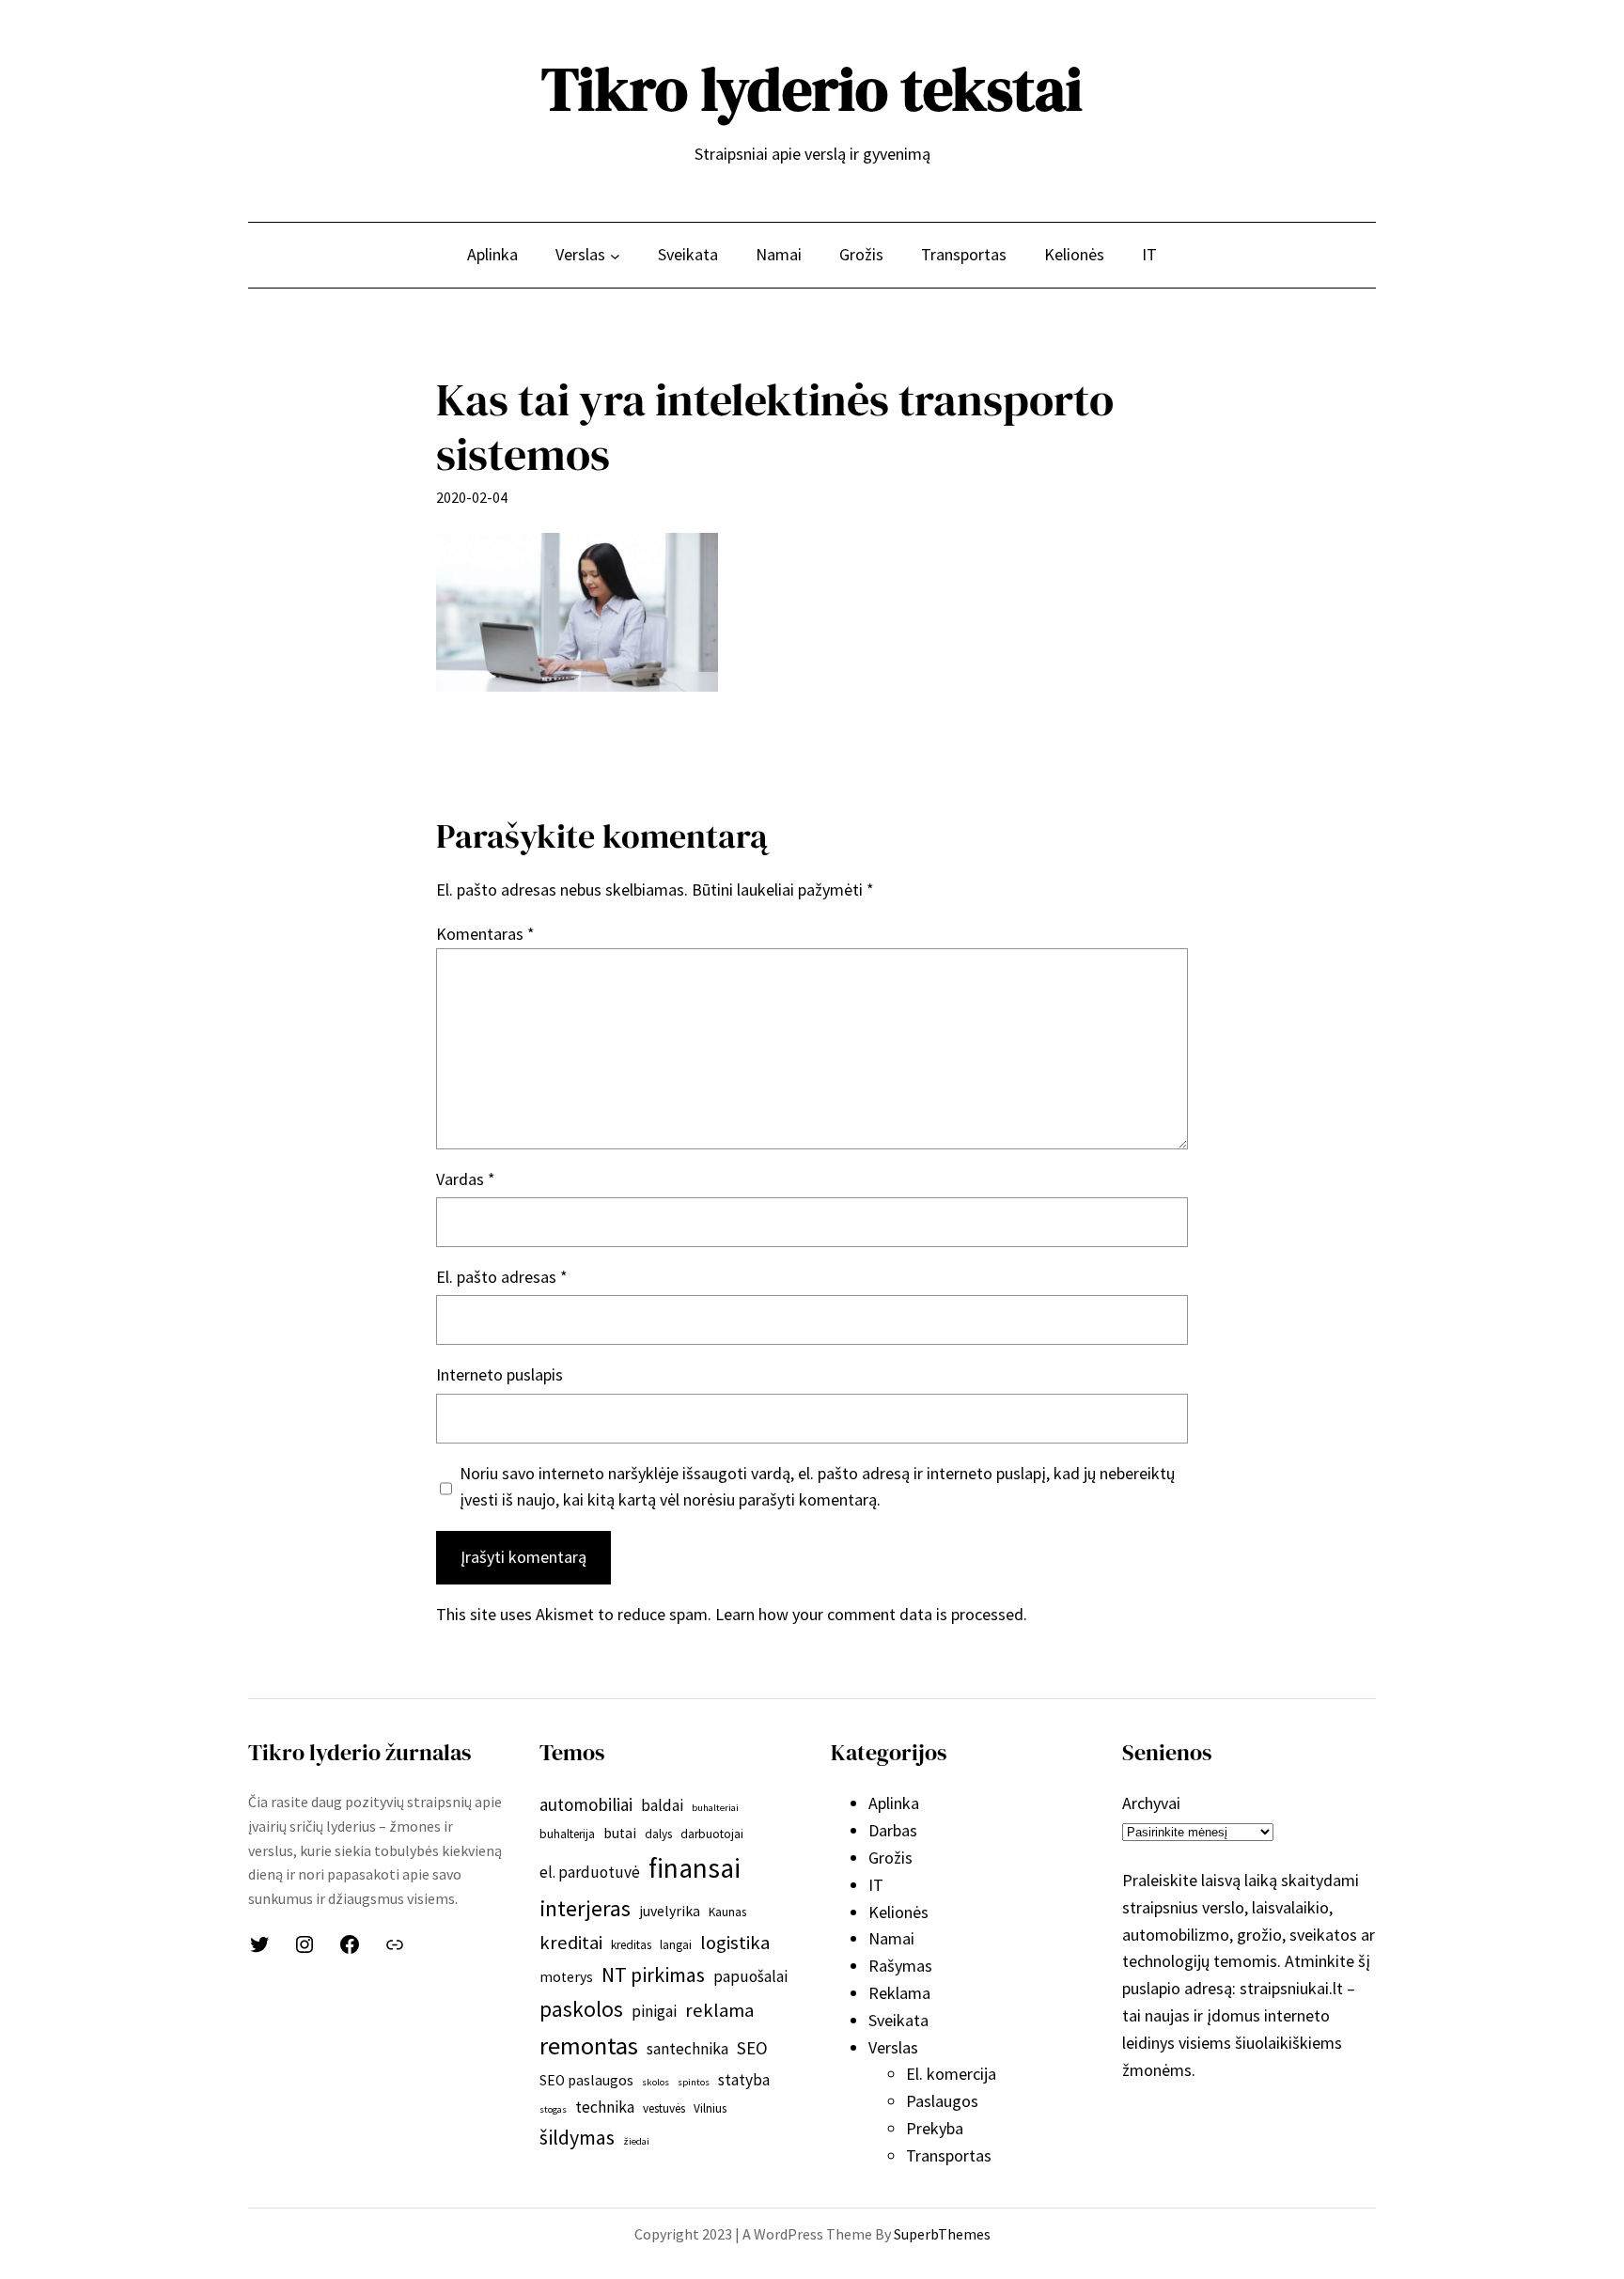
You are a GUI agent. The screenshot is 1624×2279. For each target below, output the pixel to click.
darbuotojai (712, 1834)
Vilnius (710, 2108)
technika (605, 2107)
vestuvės (664, 2108)
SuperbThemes (942, 2234)
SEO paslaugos (586, 2080)
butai (620, 1833)
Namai (891, 1938)
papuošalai (750, 1976)
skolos (656, 2082)
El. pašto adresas (502, 1277)
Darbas (893, 1830)
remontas (589, 2045)
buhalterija (567, 1834)
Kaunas (727, 1912)
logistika (735, 1943)
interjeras (585, 1908)
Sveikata (898, 2020)
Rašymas (900, 1966)
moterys (566, 1977)
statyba (744, 2080)
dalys (658, 1834)
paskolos (581, 2009)
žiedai (636, 2141)
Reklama (899, 1993)
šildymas (577, 2137)
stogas (553, 2109)
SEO (752, 2048)
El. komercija (951, 2074)
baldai (662, 1805)
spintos (694, 2082)
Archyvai (1151, 1803)
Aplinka (894, 1803)
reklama (719, 2010)
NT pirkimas (653, 1975)
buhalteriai (715, 1808)
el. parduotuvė (590, 1872)
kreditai (571, 1943)
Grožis (890, 1858)
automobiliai (586, 1804)
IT (876, 1885)
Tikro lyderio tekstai (812, 89)
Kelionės (898, 1912)
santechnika (687, 2049)
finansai (695, 1868)
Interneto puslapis (500, 1374)
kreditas (631, 1945)
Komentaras (485, 934)
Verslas (893, 2047)
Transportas (949, 2155)
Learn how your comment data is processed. (871, 1614)
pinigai (654, 2011)
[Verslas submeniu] (615, 255)
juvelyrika (670, 1911)
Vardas (466, 1179)
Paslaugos (942, 2101)
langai (676, 1945)
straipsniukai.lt (1291, 1988)
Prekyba (935, 2128)
